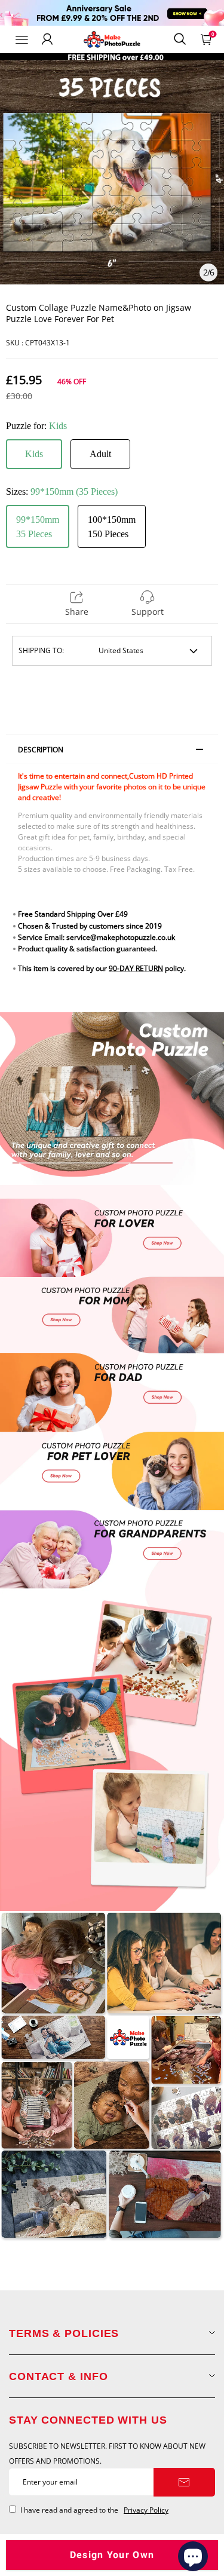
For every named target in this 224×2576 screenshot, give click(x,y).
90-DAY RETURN (136, 968)
